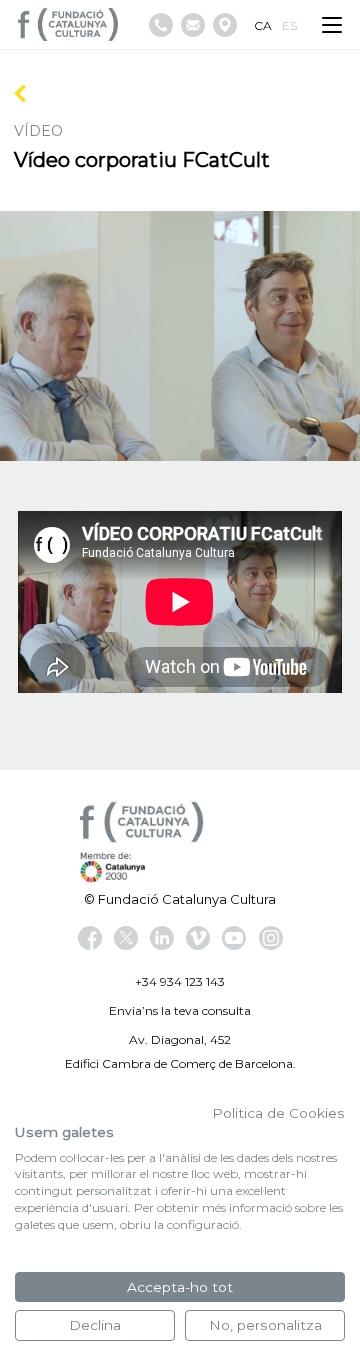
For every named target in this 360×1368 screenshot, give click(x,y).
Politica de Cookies (278, 1113)
